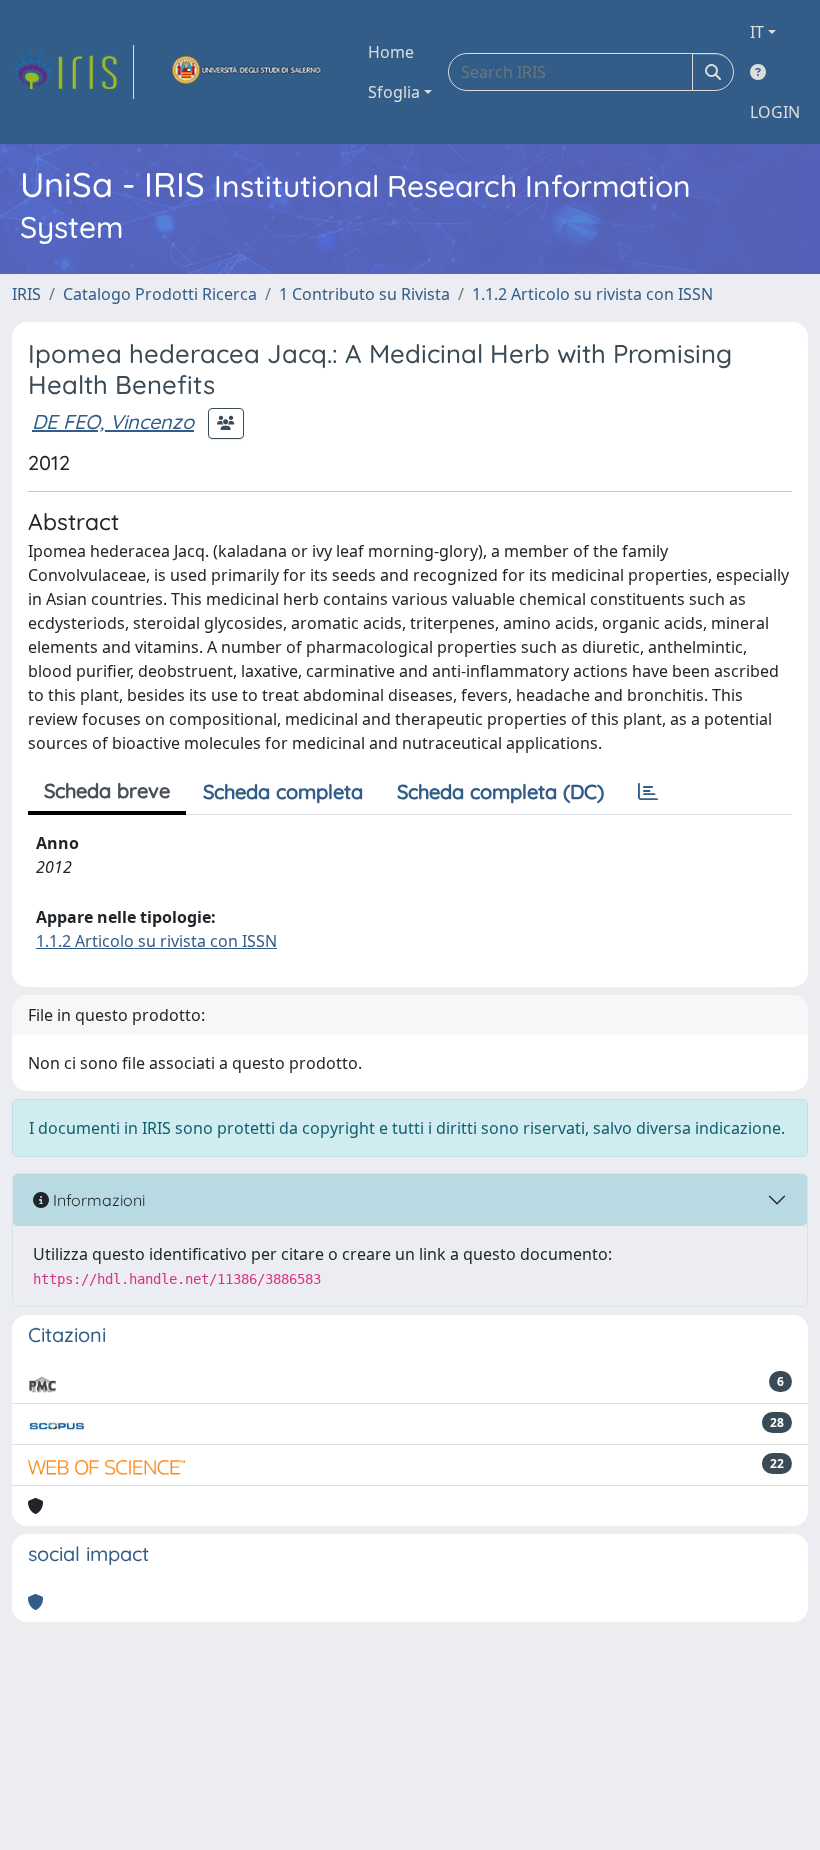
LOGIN (775, 112)
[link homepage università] (247, 72)
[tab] (648, 792)
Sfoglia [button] (394, 92)
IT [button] (757, 32)
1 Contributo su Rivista (364, 294)
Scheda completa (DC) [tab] (500, 791)
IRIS (26, 294)
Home (391, 52)
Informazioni (97, 1200)
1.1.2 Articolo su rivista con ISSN (592, 294)
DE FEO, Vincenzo (113, 421)
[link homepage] (73, 72)
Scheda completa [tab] (283, 791)
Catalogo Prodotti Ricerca (160, 294)
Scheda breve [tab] (107, 790)
